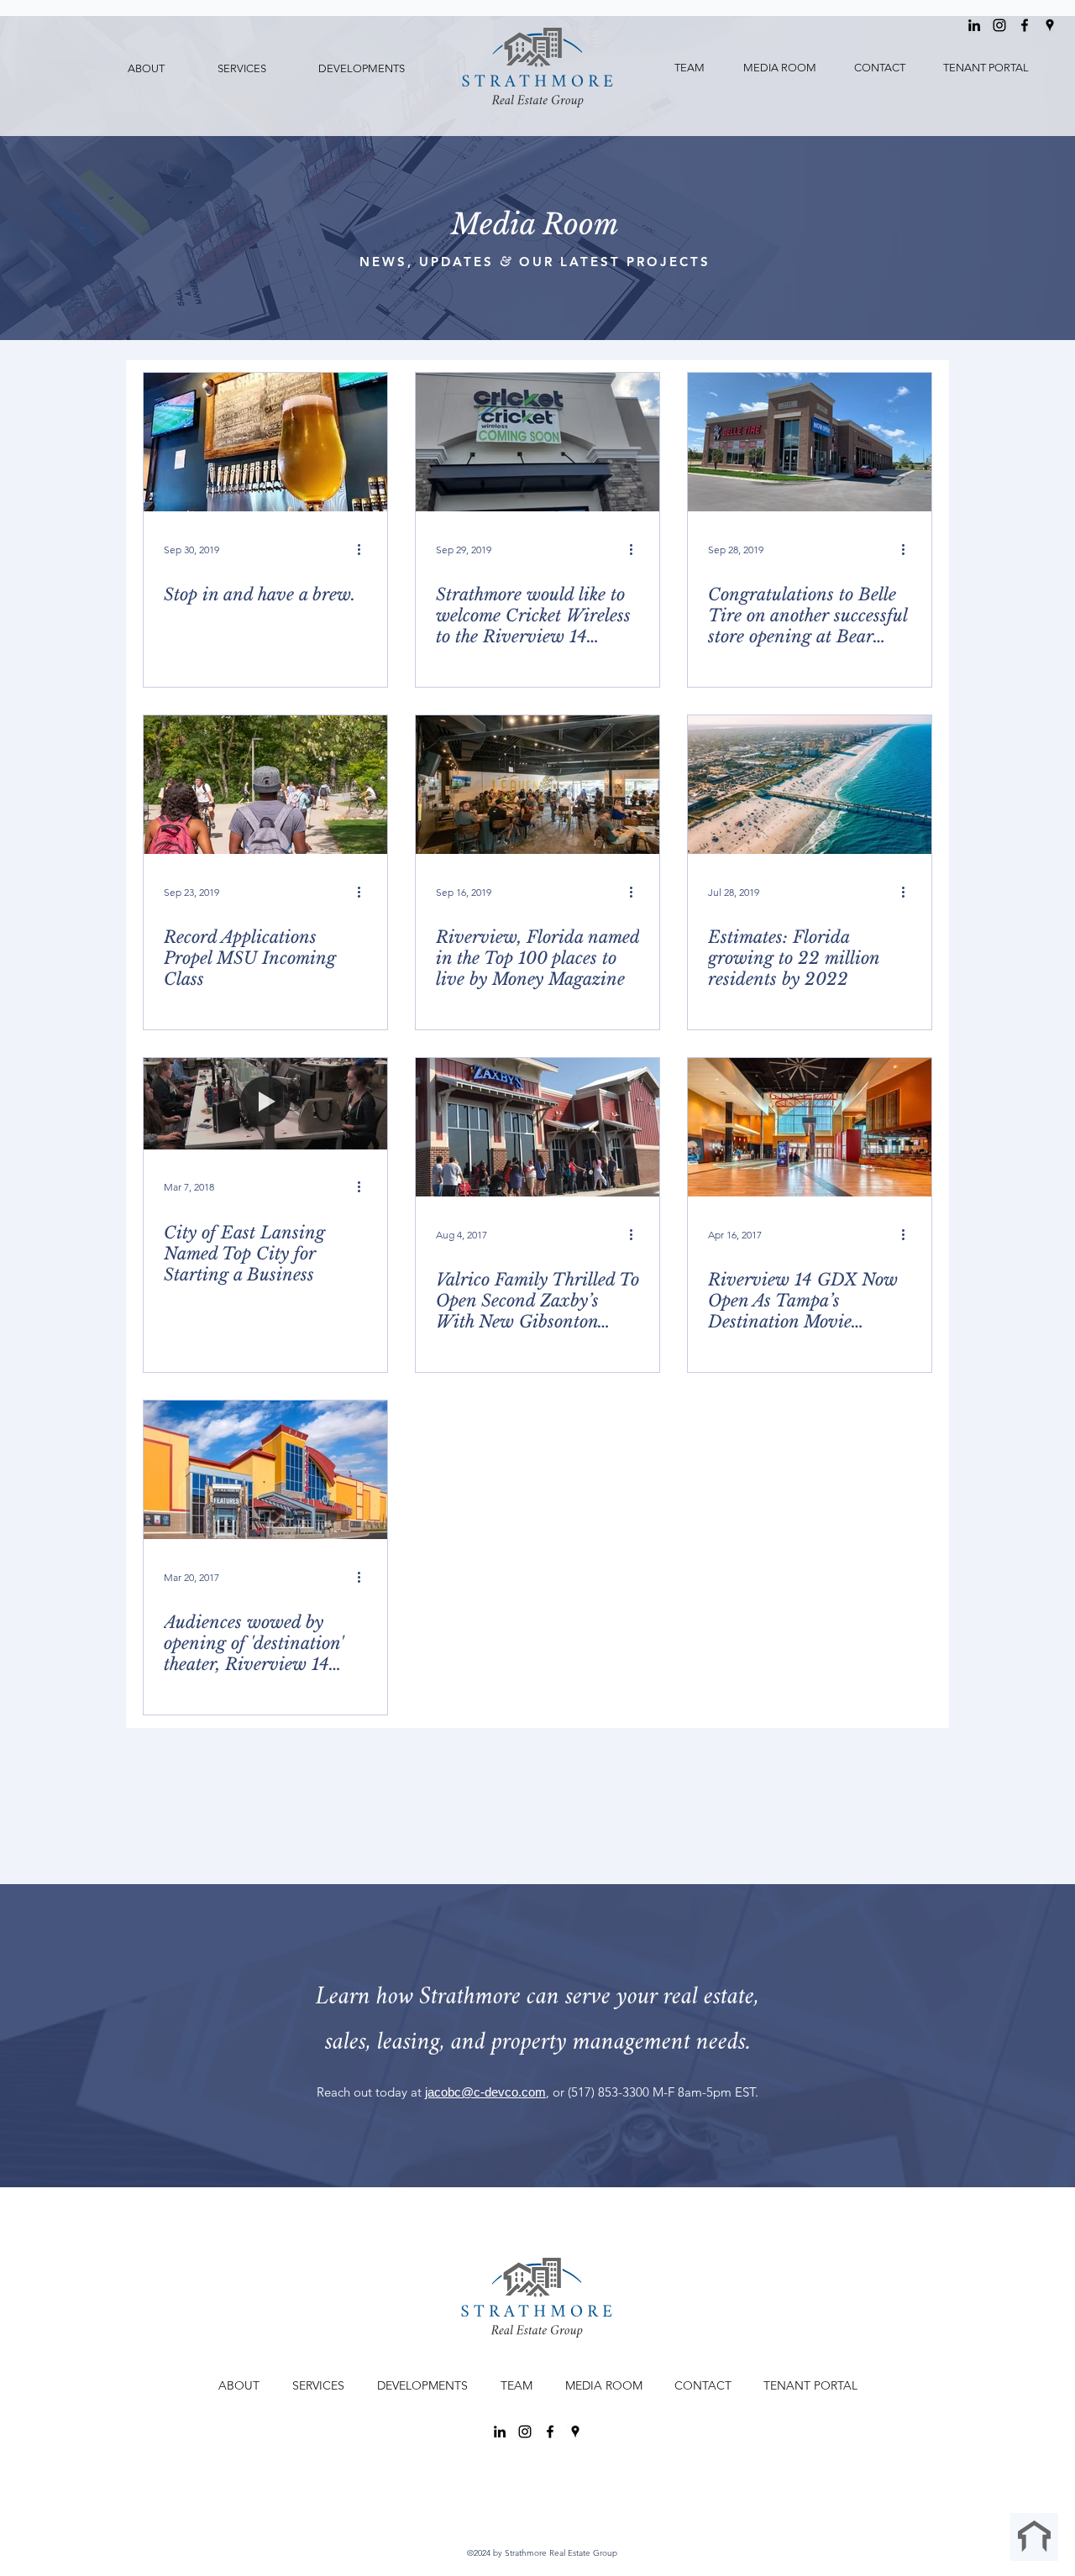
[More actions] (364, 549)
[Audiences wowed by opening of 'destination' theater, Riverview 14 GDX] (265, 1470)
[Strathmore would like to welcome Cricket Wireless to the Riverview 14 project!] (537, 442)
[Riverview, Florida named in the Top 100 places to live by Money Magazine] (537, 785)
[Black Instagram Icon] (999, 25)
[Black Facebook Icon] (1025, 25)
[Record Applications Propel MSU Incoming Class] (265, 785)
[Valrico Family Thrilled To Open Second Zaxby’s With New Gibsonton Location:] (537, 1127)
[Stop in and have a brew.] (265, 442)
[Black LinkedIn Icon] (974, 25)
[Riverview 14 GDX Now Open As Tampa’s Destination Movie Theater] (810, 1127)
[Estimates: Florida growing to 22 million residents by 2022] (810, 785)
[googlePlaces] (1050, 25)
